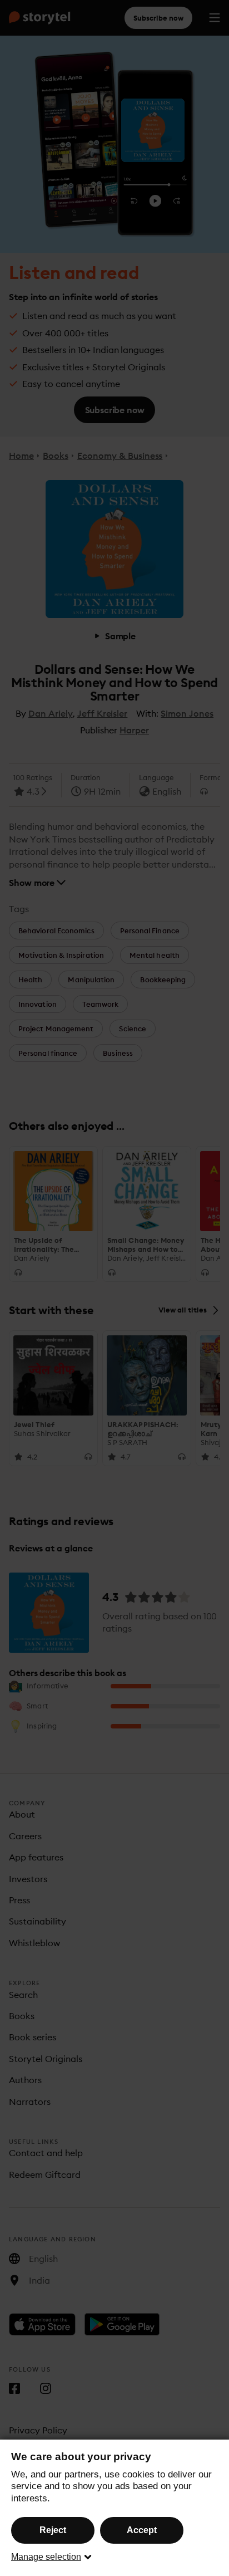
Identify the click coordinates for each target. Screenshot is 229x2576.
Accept (142, 2530)
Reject (53, 2530)
